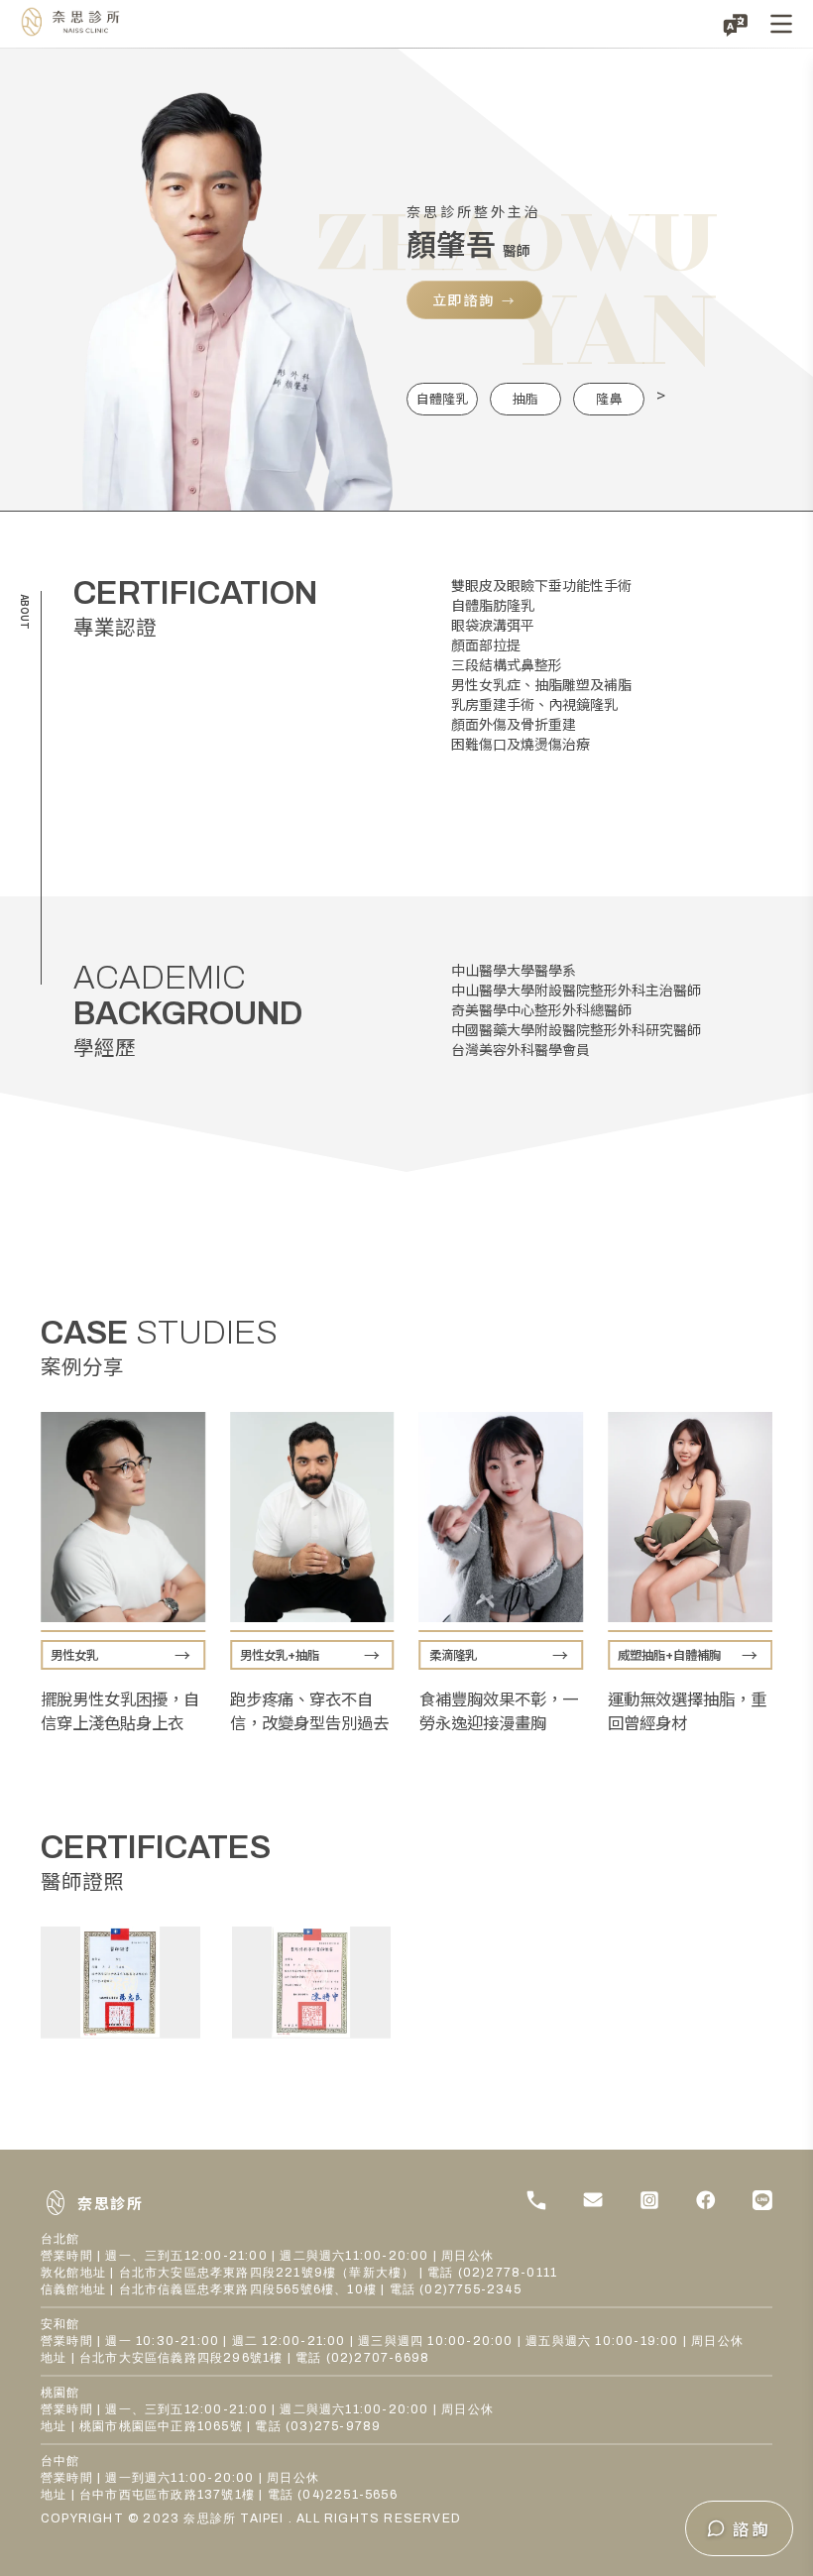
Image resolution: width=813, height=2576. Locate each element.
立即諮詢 (464, 299)
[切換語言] (736, 24)
